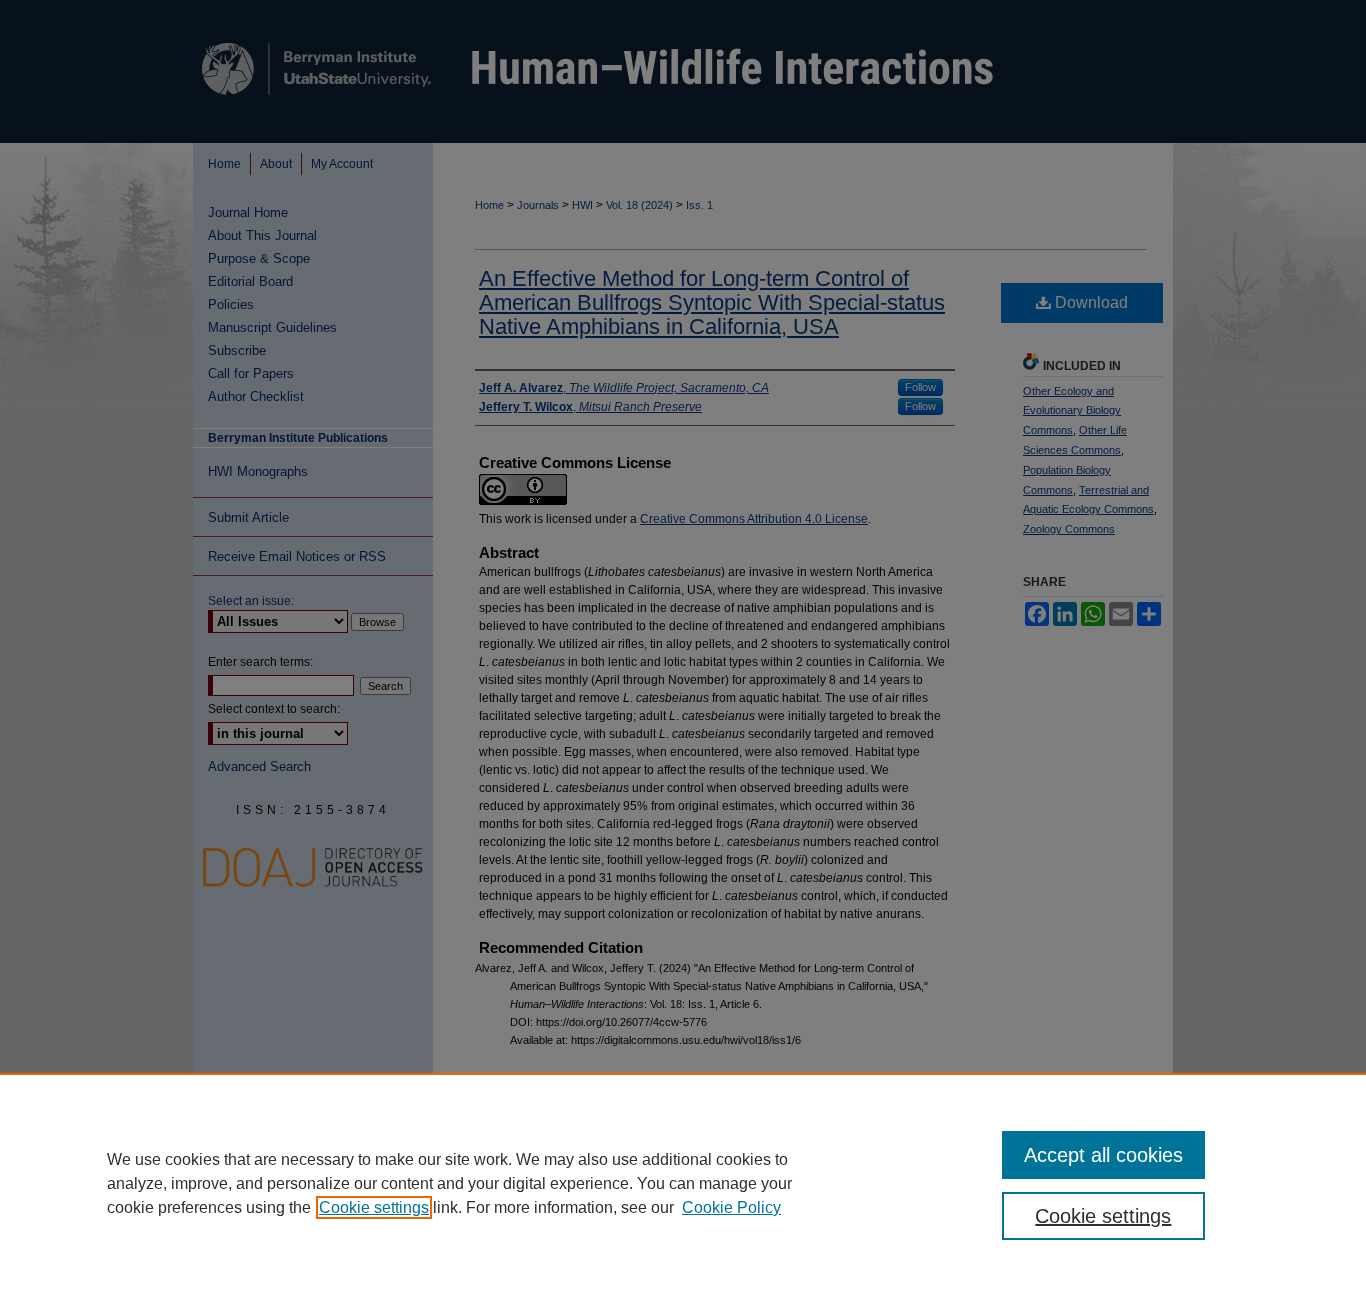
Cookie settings (374, 1207)
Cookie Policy (731, 1207)
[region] (683, 1183)
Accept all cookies (1103, 1155)
